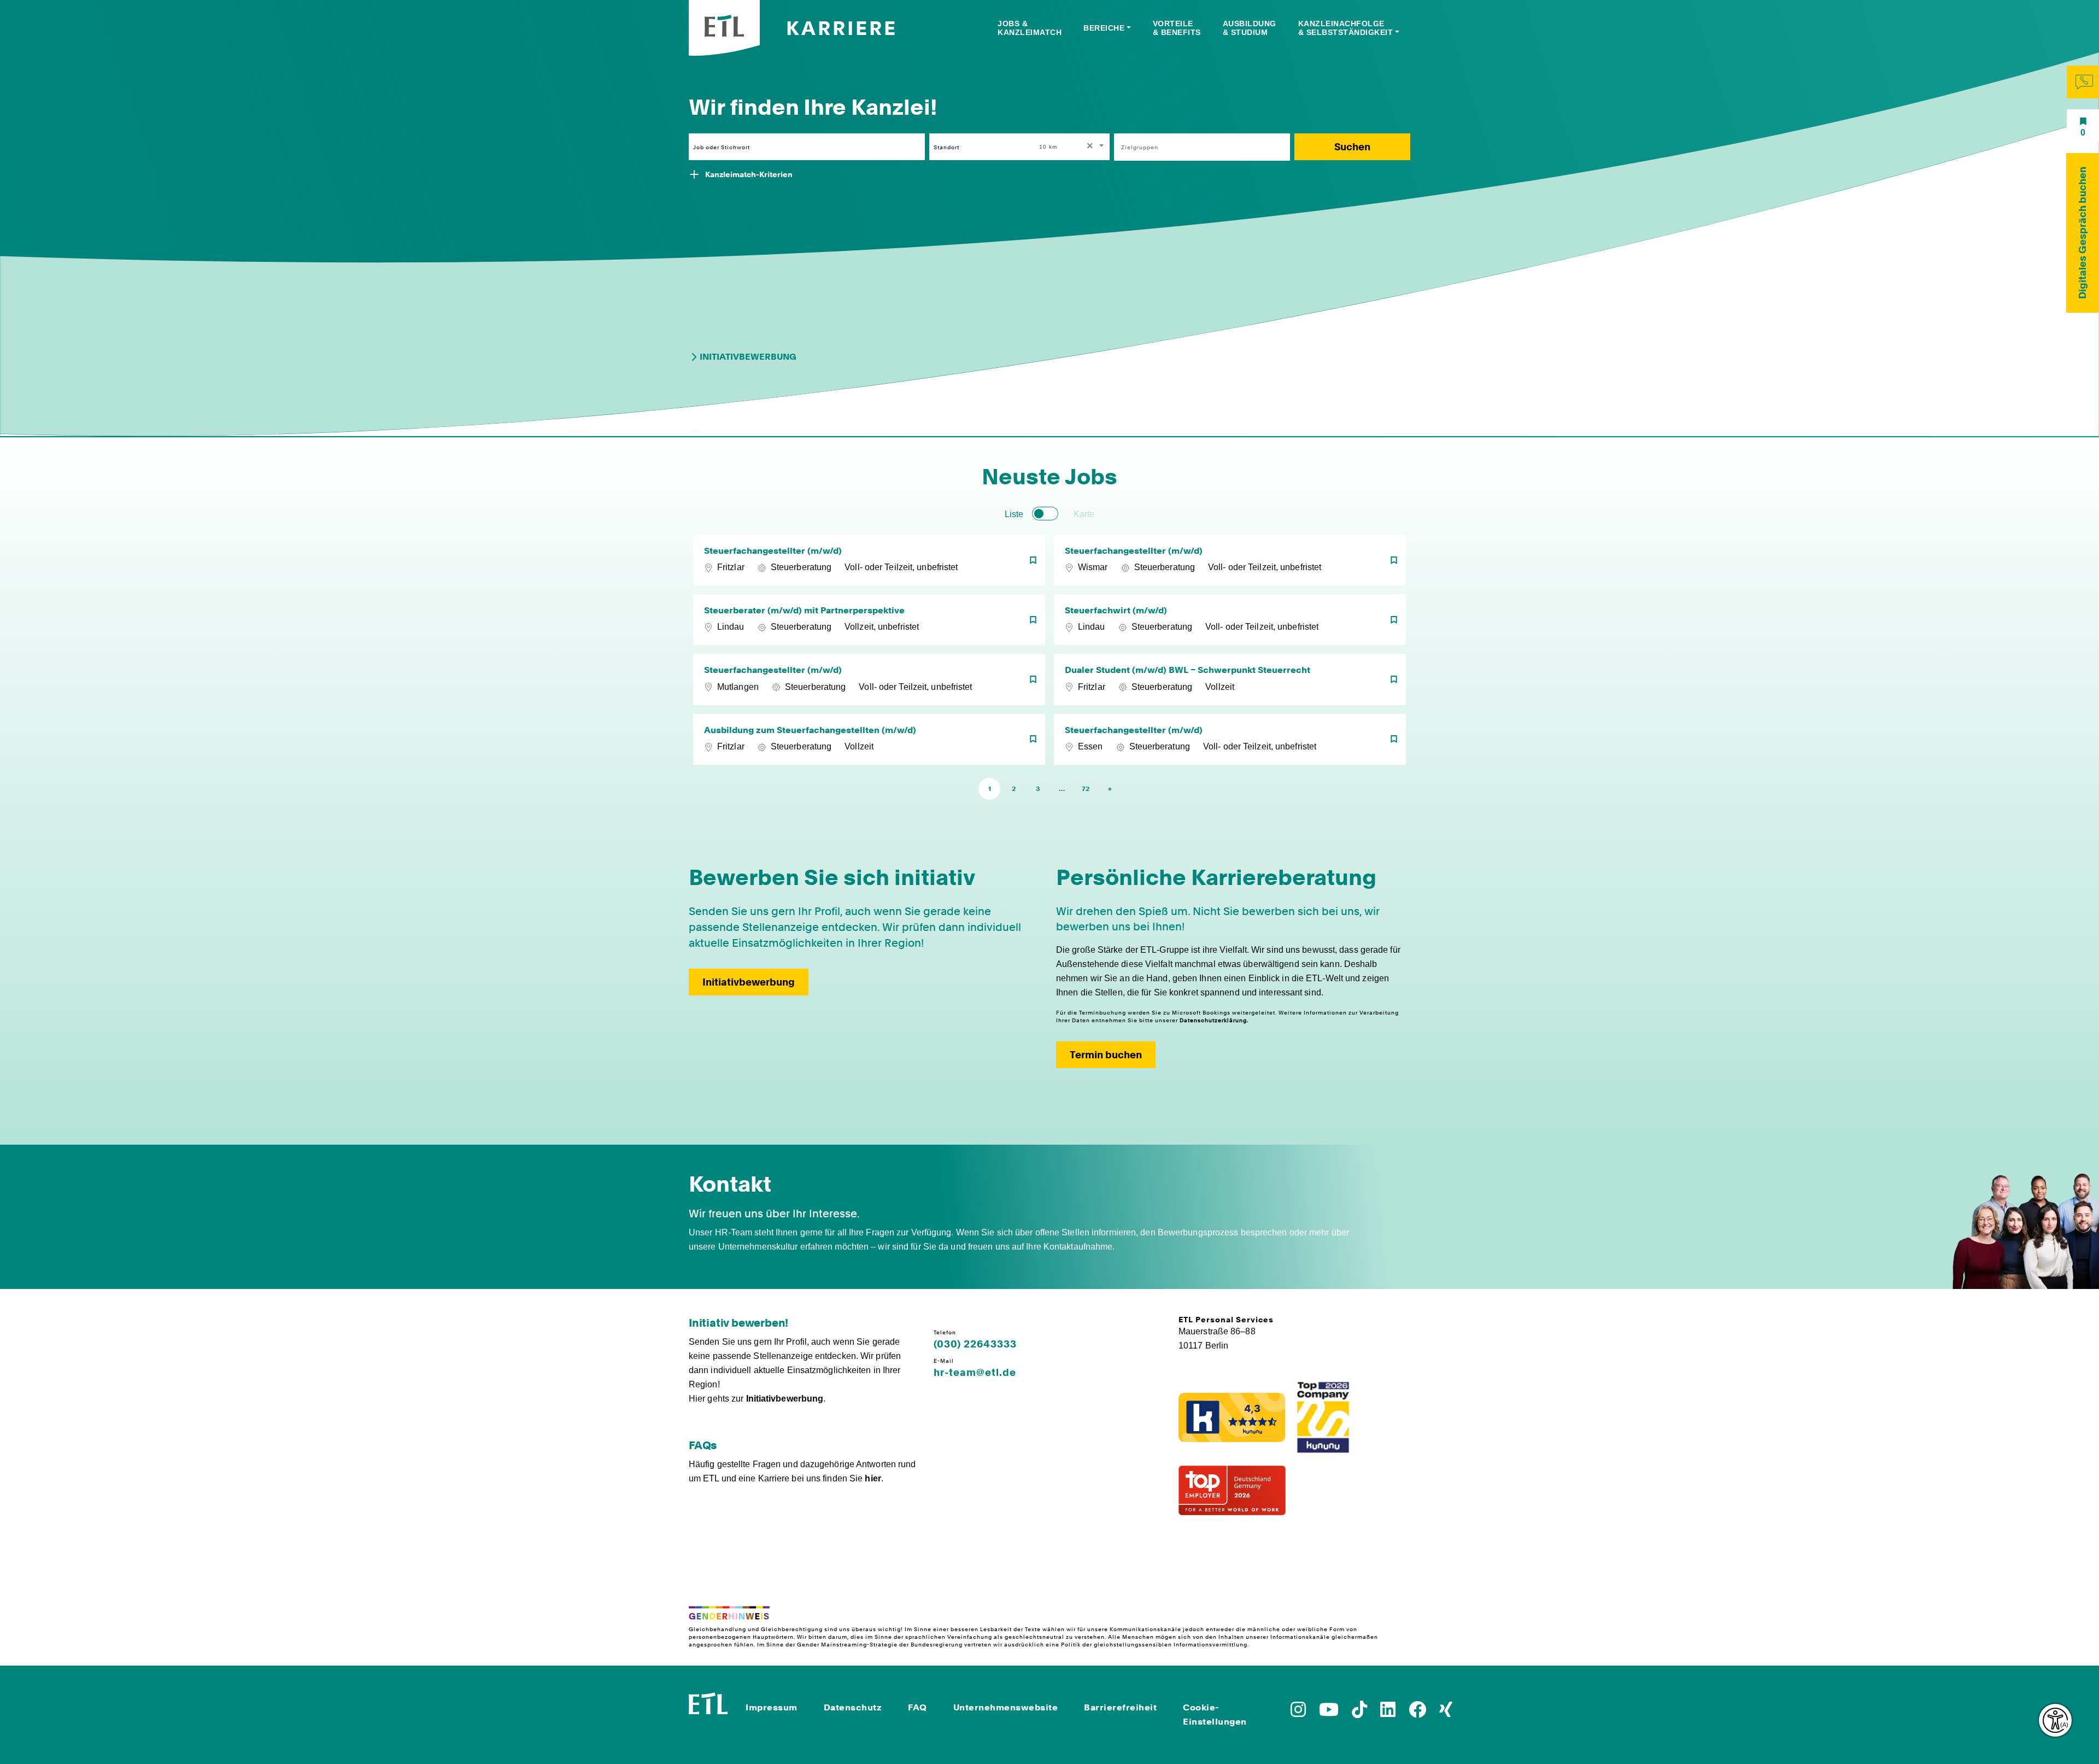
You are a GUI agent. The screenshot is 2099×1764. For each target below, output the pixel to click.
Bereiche (1104, 28)
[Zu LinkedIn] (1388, 1713)
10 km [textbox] (1048, 147)
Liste (1014, 514)
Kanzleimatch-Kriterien (749, 174)
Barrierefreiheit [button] (1120, 1707)
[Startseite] (708, 1702)
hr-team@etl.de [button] (975, 1373)
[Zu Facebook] (1417, 1713)
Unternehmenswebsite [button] (1006, 1707)
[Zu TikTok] (1359, 1713)
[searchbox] (1196, 147)
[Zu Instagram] (1298, 1713)
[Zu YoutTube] (1329, 1713)
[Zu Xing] (1446, 1713)
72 (1086, 789)
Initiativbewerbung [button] (749, 982)
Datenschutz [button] (853, 1707)
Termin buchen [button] (1106, 1055)
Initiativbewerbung (748, 357)
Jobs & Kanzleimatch (1030, 28)
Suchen (1352, 147)
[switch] (1045, 514)
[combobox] (1072, 147)
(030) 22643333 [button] (975, 1344)
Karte (1084, 514)
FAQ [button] (917, 1707)
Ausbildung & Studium (1250, 28)
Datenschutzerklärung (1213, 1020)
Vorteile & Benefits (1177, 28)
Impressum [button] (772, 1707)
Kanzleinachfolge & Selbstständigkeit (1346, 28)
